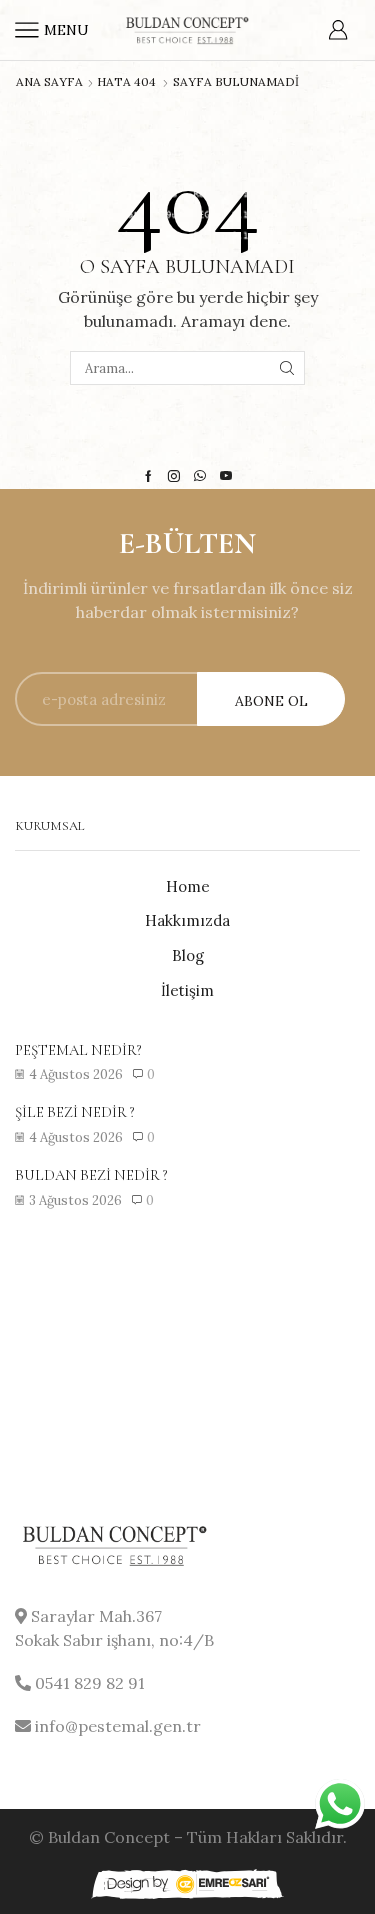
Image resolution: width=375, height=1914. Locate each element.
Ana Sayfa (49, 82)
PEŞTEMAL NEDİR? (78, 1050)
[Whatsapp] (200, 476)
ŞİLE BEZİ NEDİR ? (75, 1112)
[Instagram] (174, 476)
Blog (188, 955)
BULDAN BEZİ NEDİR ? (91, 1175)
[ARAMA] (287, 368)
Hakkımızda (187, 920)
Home (188, 886)
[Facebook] (148, 476)
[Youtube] (226, 476)
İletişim (187, 990)
